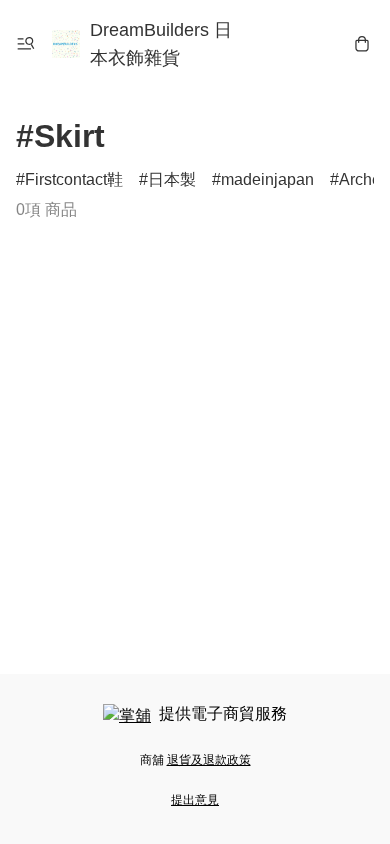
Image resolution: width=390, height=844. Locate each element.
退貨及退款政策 (209, 760)
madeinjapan (267, 179)
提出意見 (195, 800)
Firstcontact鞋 (74, 179)
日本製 (172, 179)
